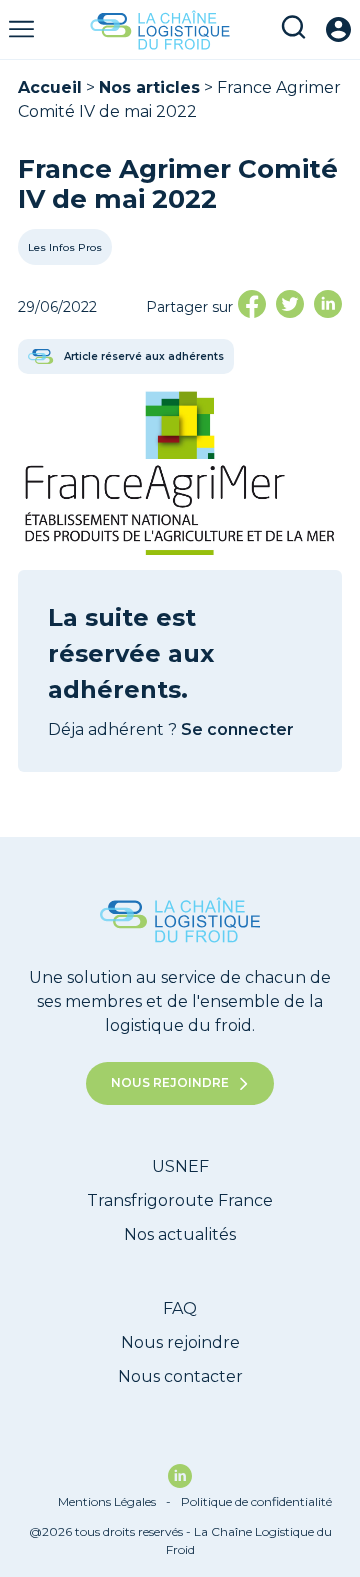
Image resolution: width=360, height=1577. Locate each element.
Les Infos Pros (65, 248)
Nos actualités (180, 1234)
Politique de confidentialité (256, 1501)
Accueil (50, 87)
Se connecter (237, 729)
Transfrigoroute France (180, 1200)
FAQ (180, 1308)
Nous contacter (180, 1376)
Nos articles (149, 87)
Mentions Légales (114, 1501)
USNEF (180, 1166)
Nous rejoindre (170, 1082)
